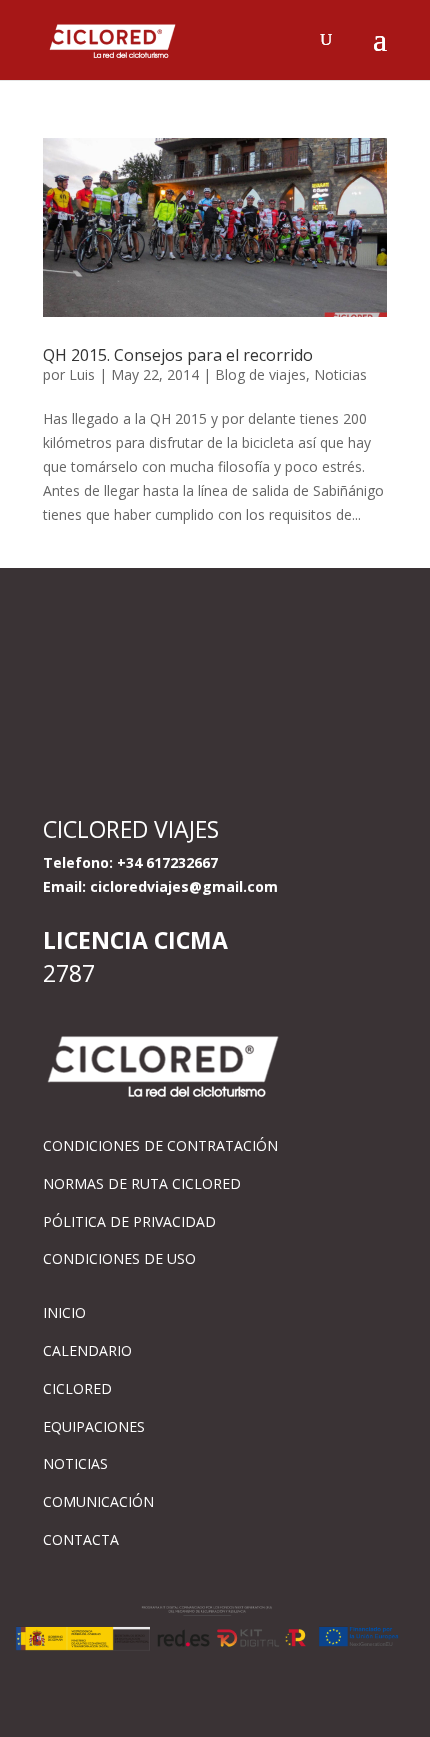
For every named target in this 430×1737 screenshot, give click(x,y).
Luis (82, 374)
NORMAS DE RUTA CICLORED (142, 1183)
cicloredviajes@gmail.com (184, 886)
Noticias (340, 374)
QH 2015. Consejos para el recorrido (178, 355)
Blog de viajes (260, 374)
